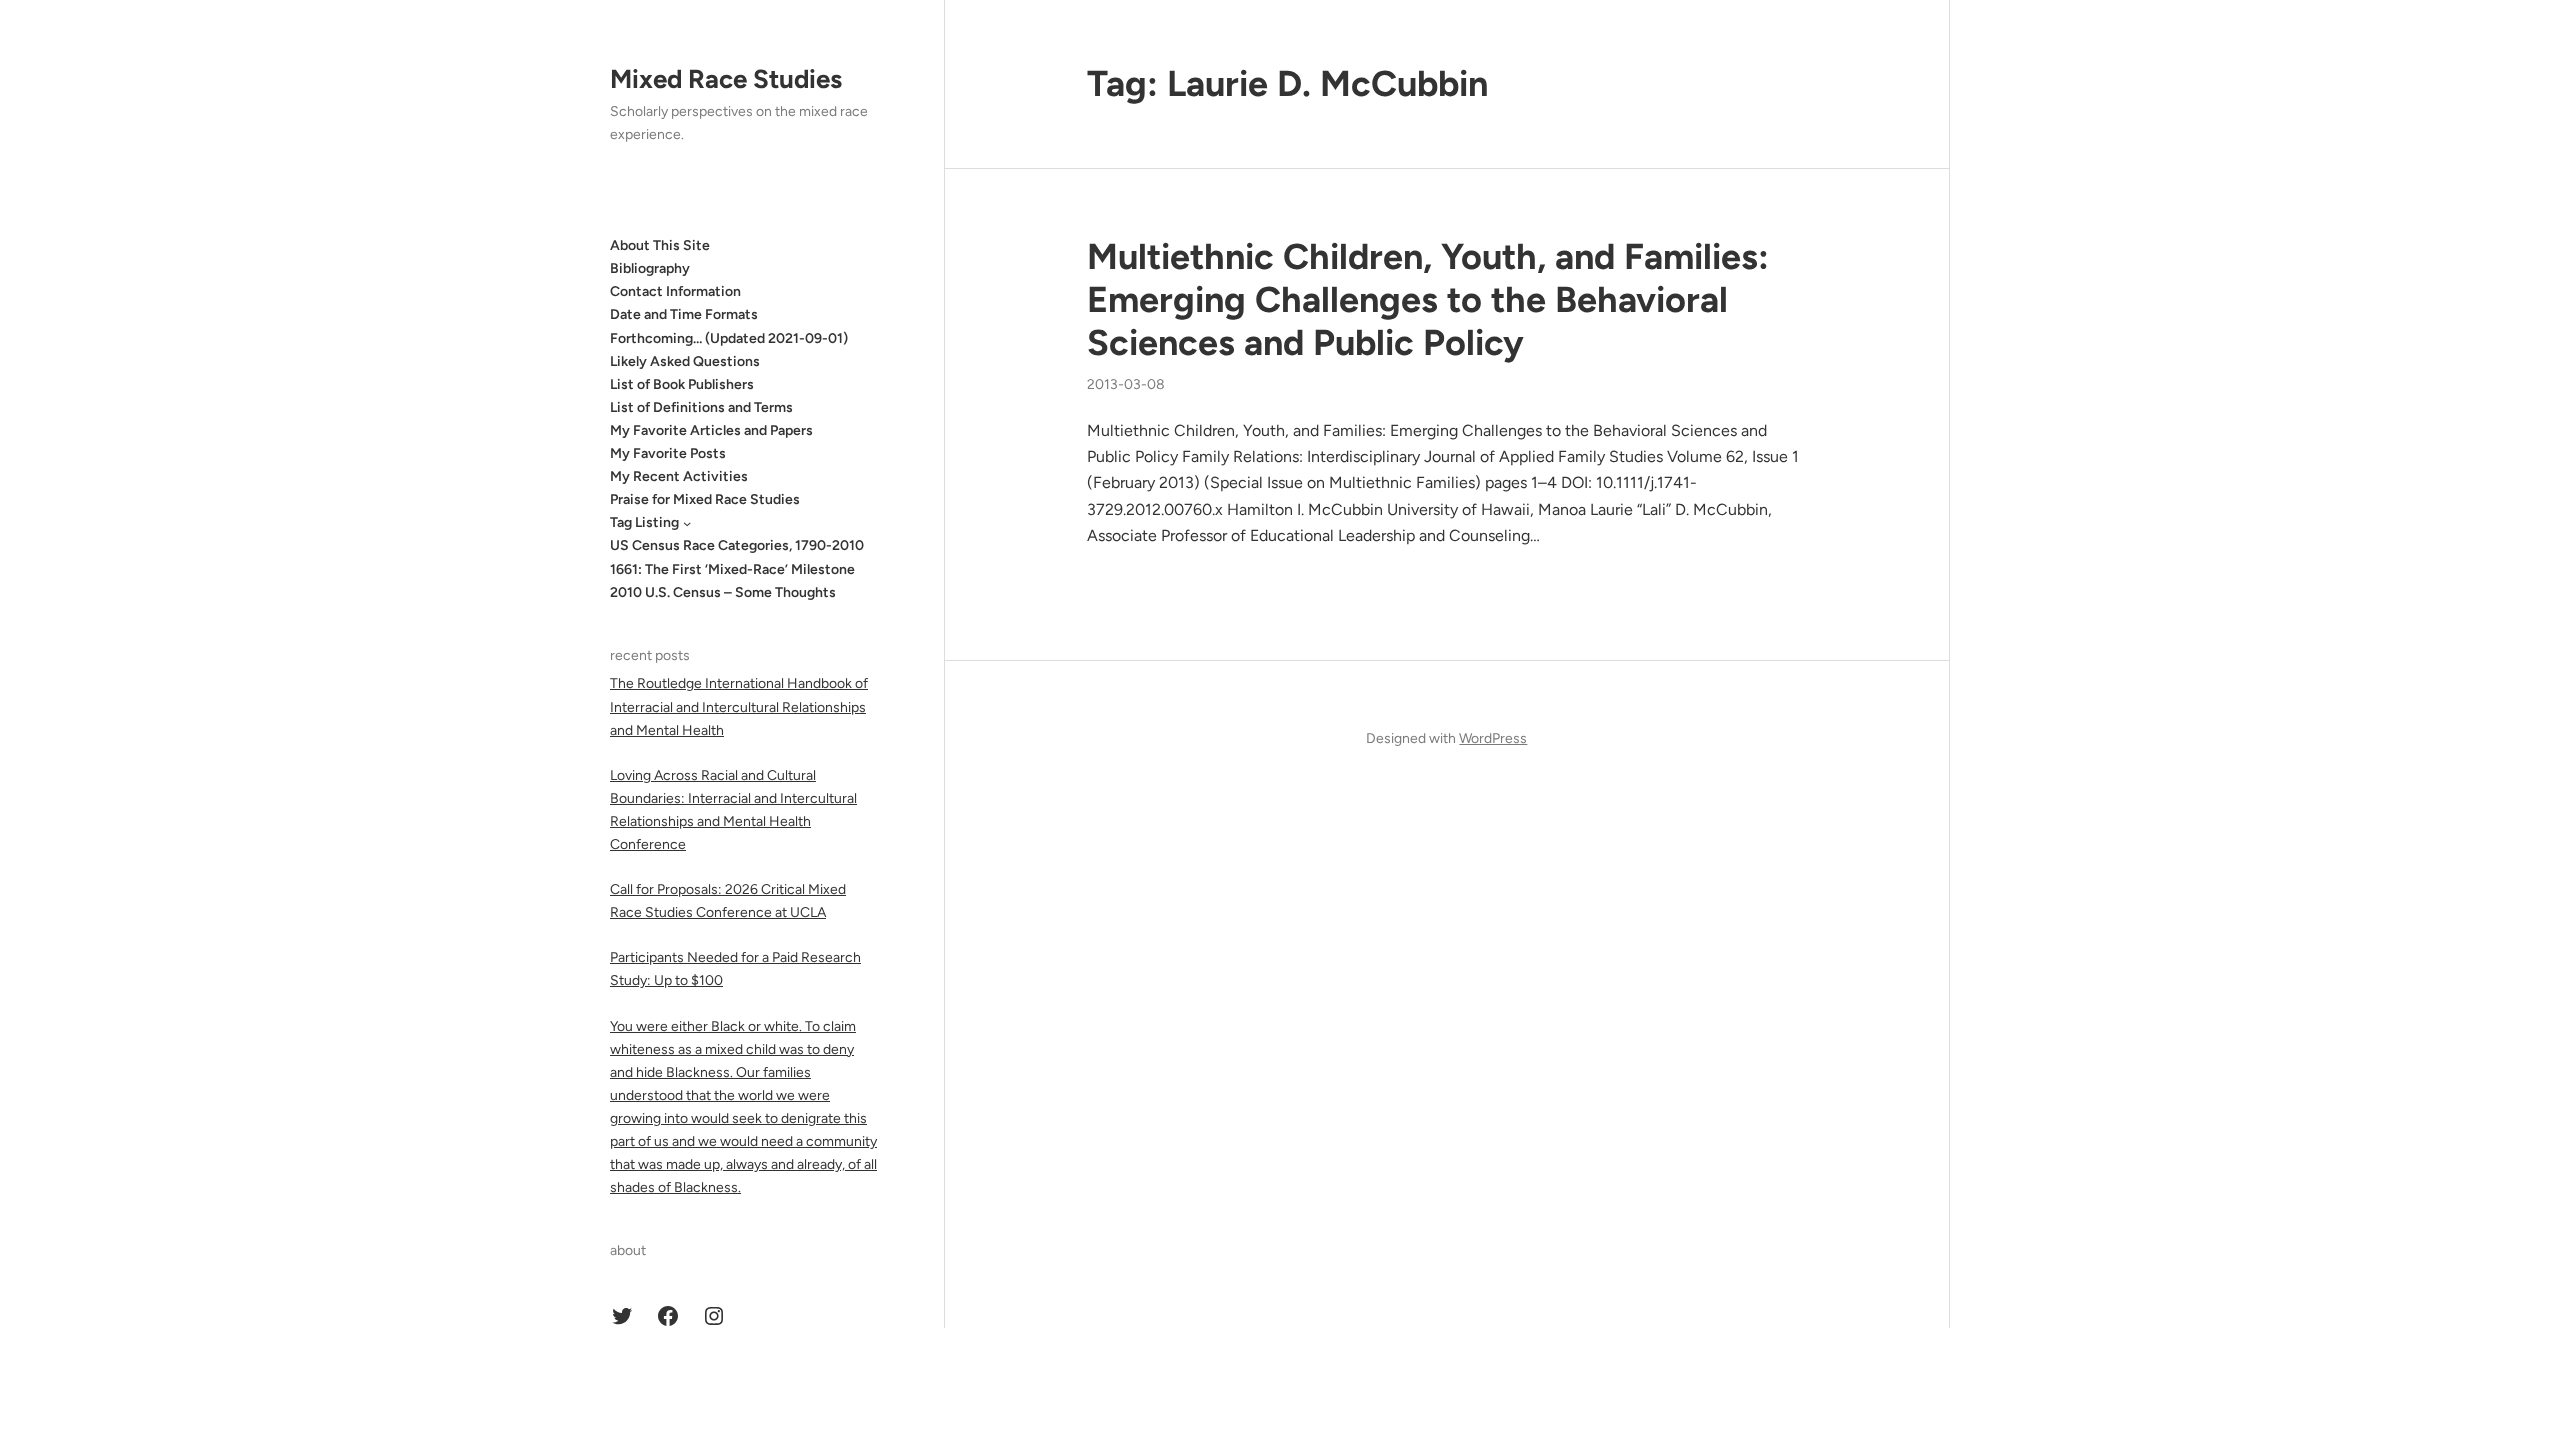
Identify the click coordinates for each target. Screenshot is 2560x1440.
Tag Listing (644, 522)
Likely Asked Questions (685, 361)
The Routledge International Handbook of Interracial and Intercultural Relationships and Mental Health (739, 706)
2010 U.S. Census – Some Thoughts (723, 592)
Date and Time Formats (684, 314)
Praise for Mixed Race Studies (705, 499)
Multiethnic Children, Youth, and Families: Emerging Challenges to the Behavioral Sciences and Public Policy (1428, 299)
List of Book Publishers (682, 384)
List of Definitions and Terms (701, 407)
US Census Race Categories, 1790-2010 (737, 545)
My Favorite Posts (668, 453)
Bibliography (650, 268)
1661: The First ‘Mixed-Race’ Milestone (732, 569)
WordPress (1493, 738)
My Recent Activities (679, 476)
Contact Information (675, 291)
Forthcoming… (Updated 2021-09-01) (729, 338)
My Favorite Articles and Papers (711, 430)
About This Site (660, 245)
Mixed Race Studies (726, 79)
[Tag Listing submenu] (687, 523)
